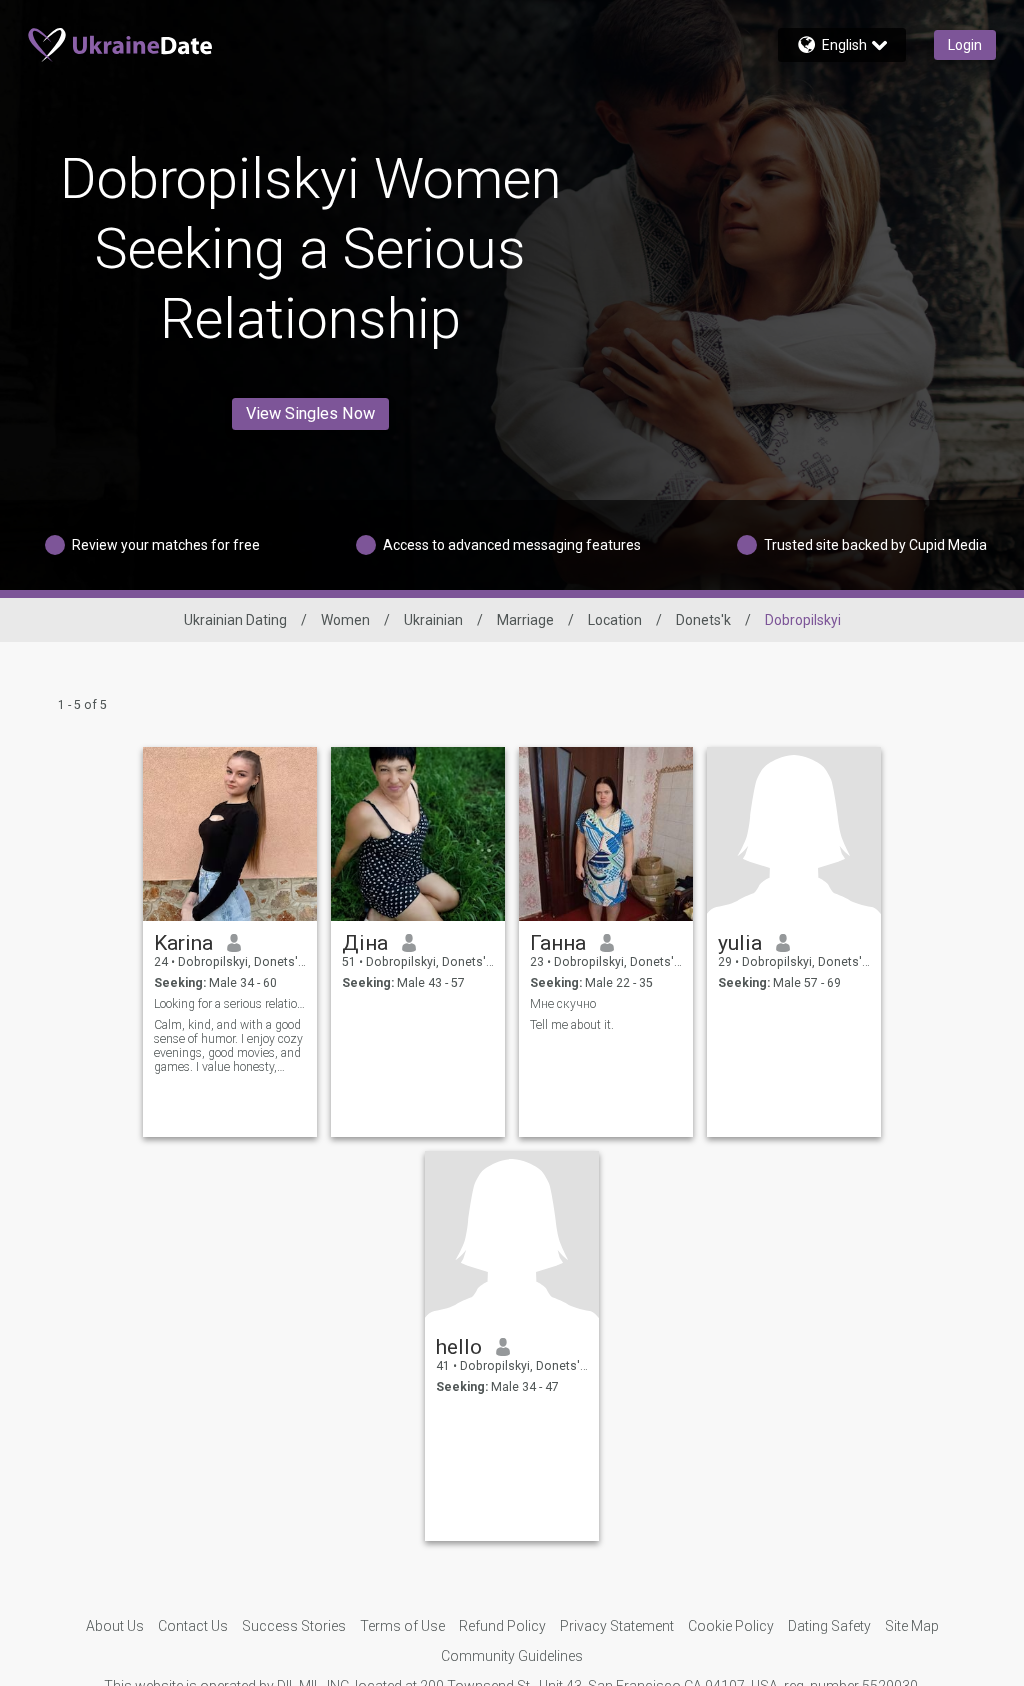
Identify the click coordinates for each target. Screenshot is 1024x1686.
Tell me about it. (572, 1025)
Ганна (558, 943)
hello (459, 1347)
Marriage (525, 620)
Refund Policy (502, 1626)
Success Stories (294, 1626)
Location (615, 620)
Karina (183, 943)
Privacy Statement (617, 1626)
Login (965, 45)
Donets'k (703, 620)
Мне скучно (563, 1004)
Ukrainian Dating (235, 620)
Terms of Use (402, 1626)
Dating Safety (829, 1626)
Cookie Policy (731, 1626)
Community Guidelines (512, 1656)
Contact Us (193, 1626)
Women (345, 620)
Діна (365, 943)
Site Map (912, 1626)
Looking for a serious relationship (230, 1004)
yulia (740, 943)
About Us (115, 1626)
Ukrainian (433, 620)
